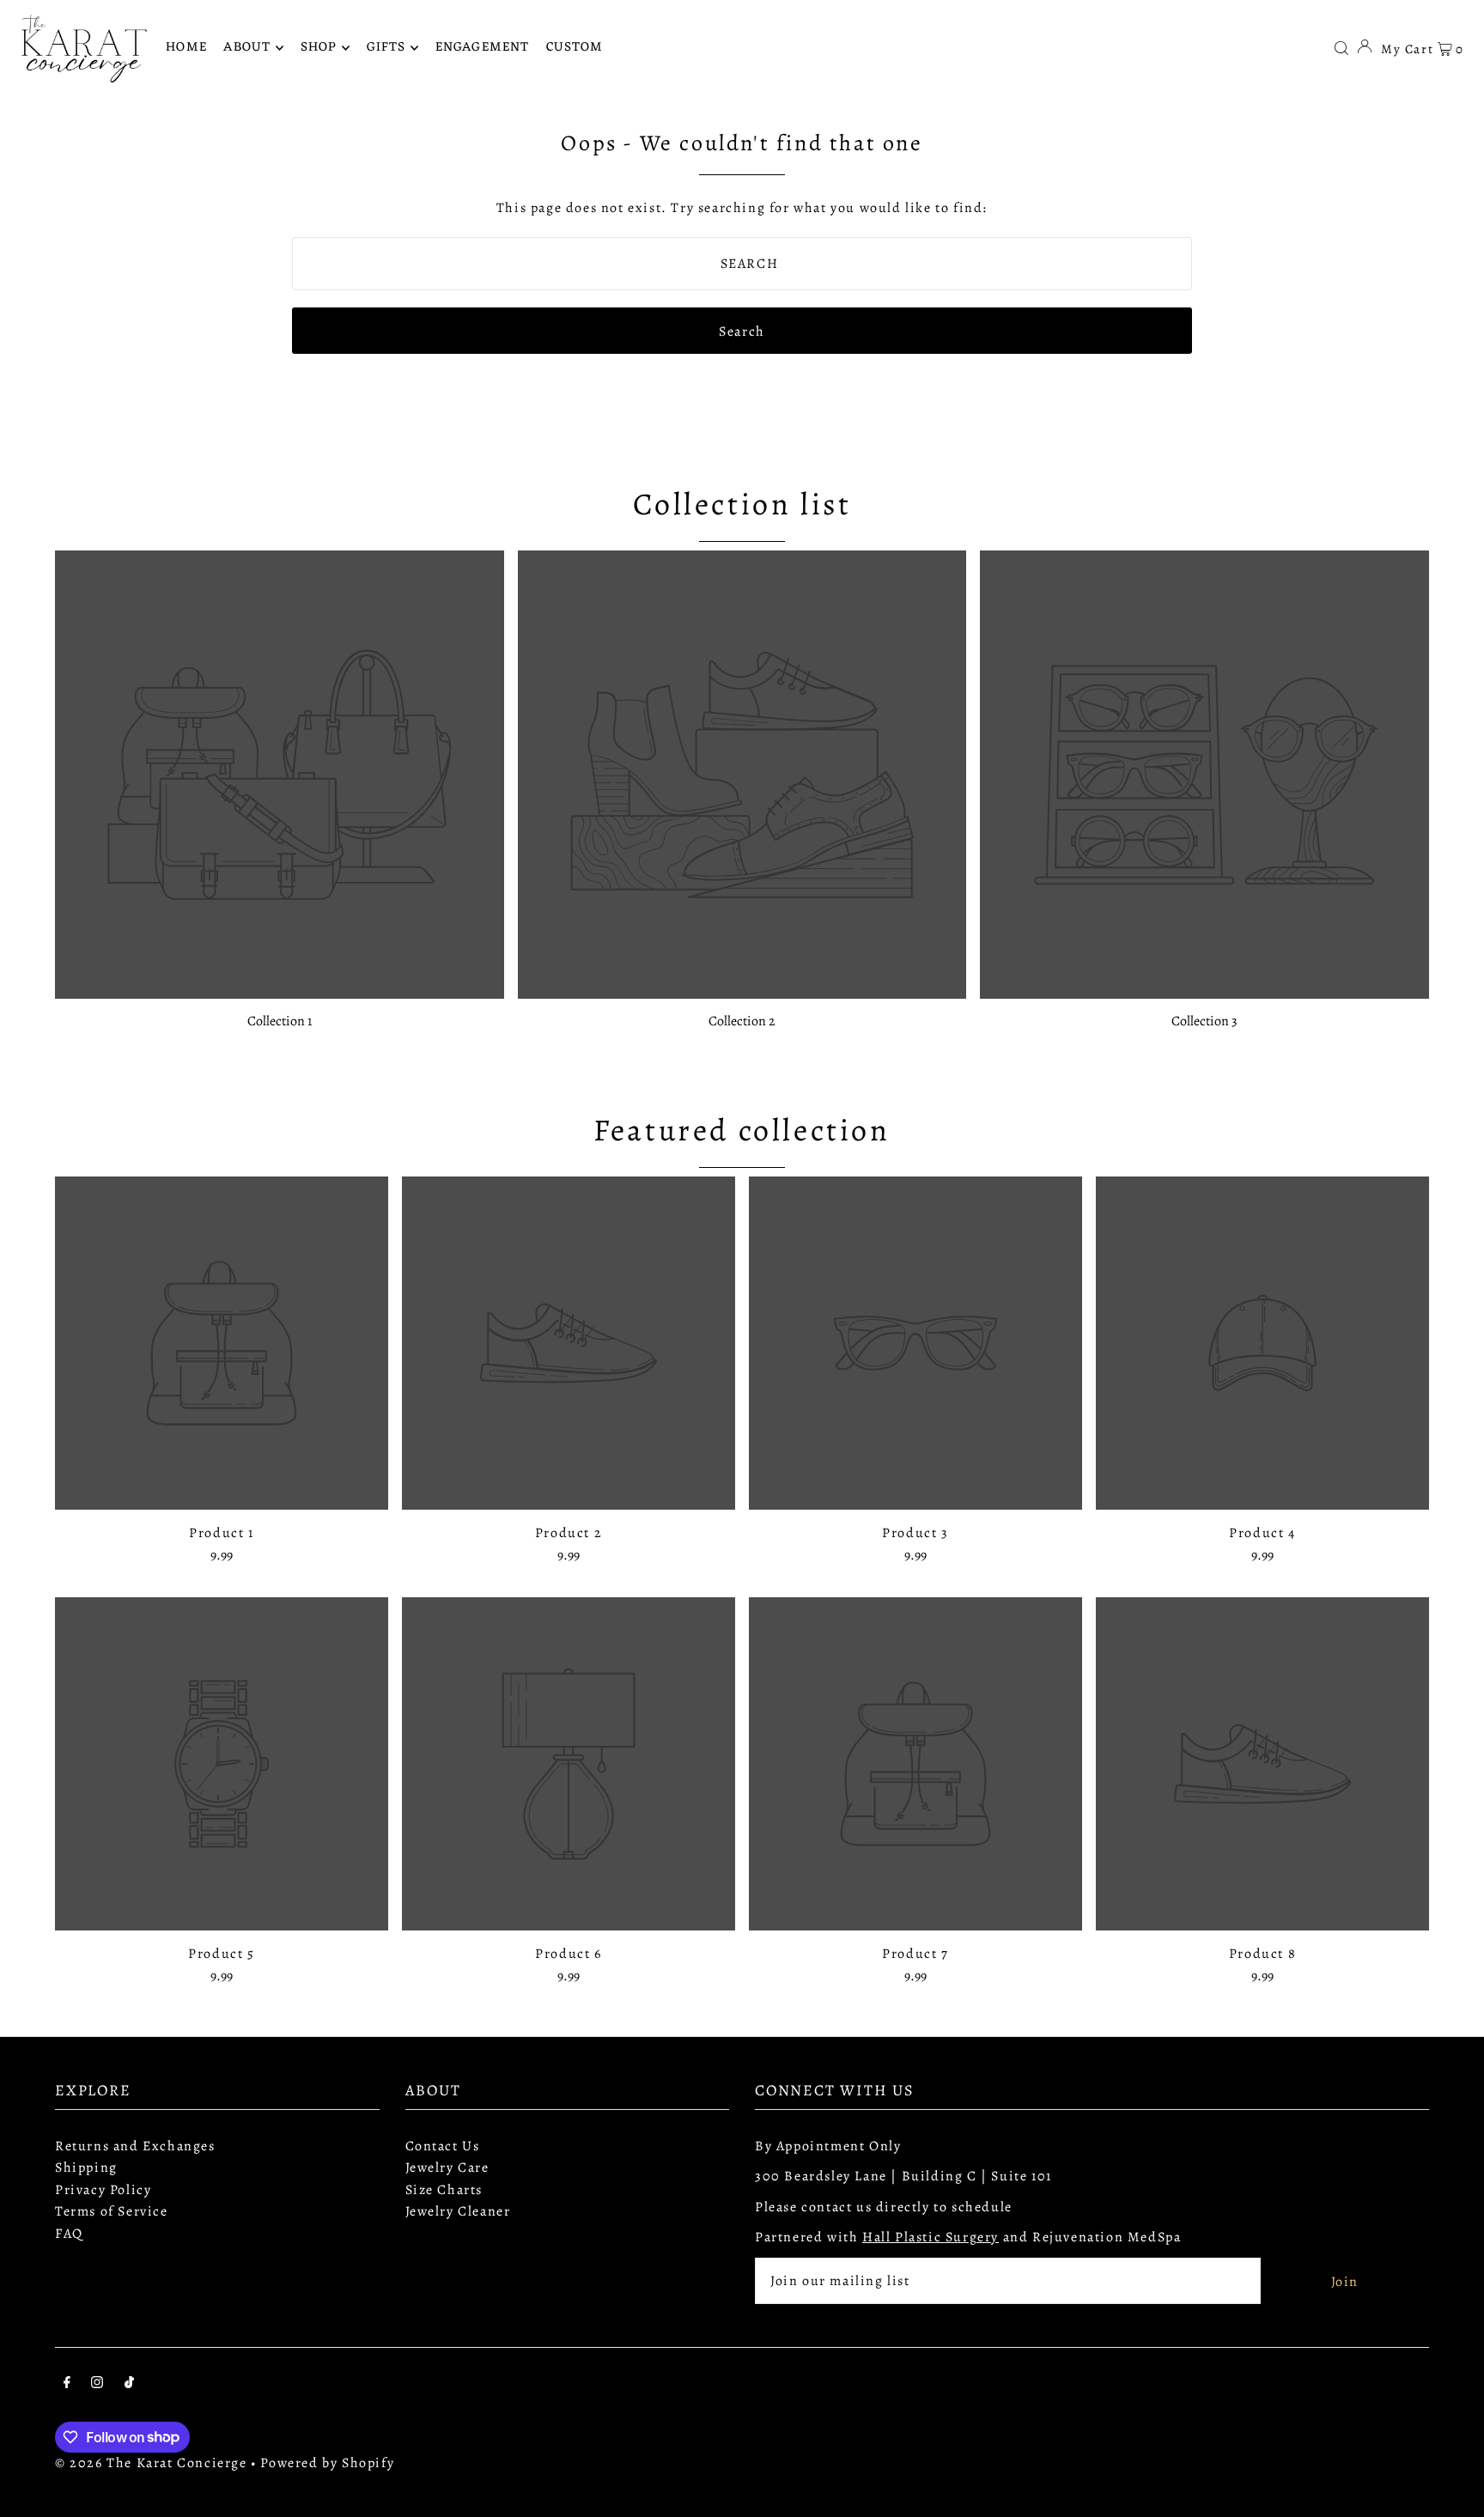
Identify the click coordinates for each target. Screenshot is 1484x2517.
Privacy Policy (103, 2190)
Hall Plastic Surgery (931, 2237)
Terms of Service (112, 2211)
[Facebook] (67, 2385)
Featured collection (742, 1130)
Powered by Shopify (327, 2463)
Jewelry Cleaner (458, 2211)
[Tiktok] (129, 2385)
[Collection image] (280, 775)
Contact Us (443, 2146)
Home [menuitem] (186, 48)
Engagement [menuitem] (482, 48)
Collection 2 (742, 1021)
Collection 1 (280, 1021)
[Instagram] (97, 2385)
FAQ (69, 2234)
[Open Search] (1341, 47)
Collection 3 (1204, 1021)
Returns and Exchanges (135, 2146)
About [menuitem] (247, 48)
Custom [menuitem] (575, 48)
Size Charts (444, 2190)
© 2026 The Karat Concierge (151, 2463)
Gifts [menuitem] (386, 48)
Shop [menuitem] (319, 48)
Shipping (86, 2167)
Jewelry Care (447, 2167)
